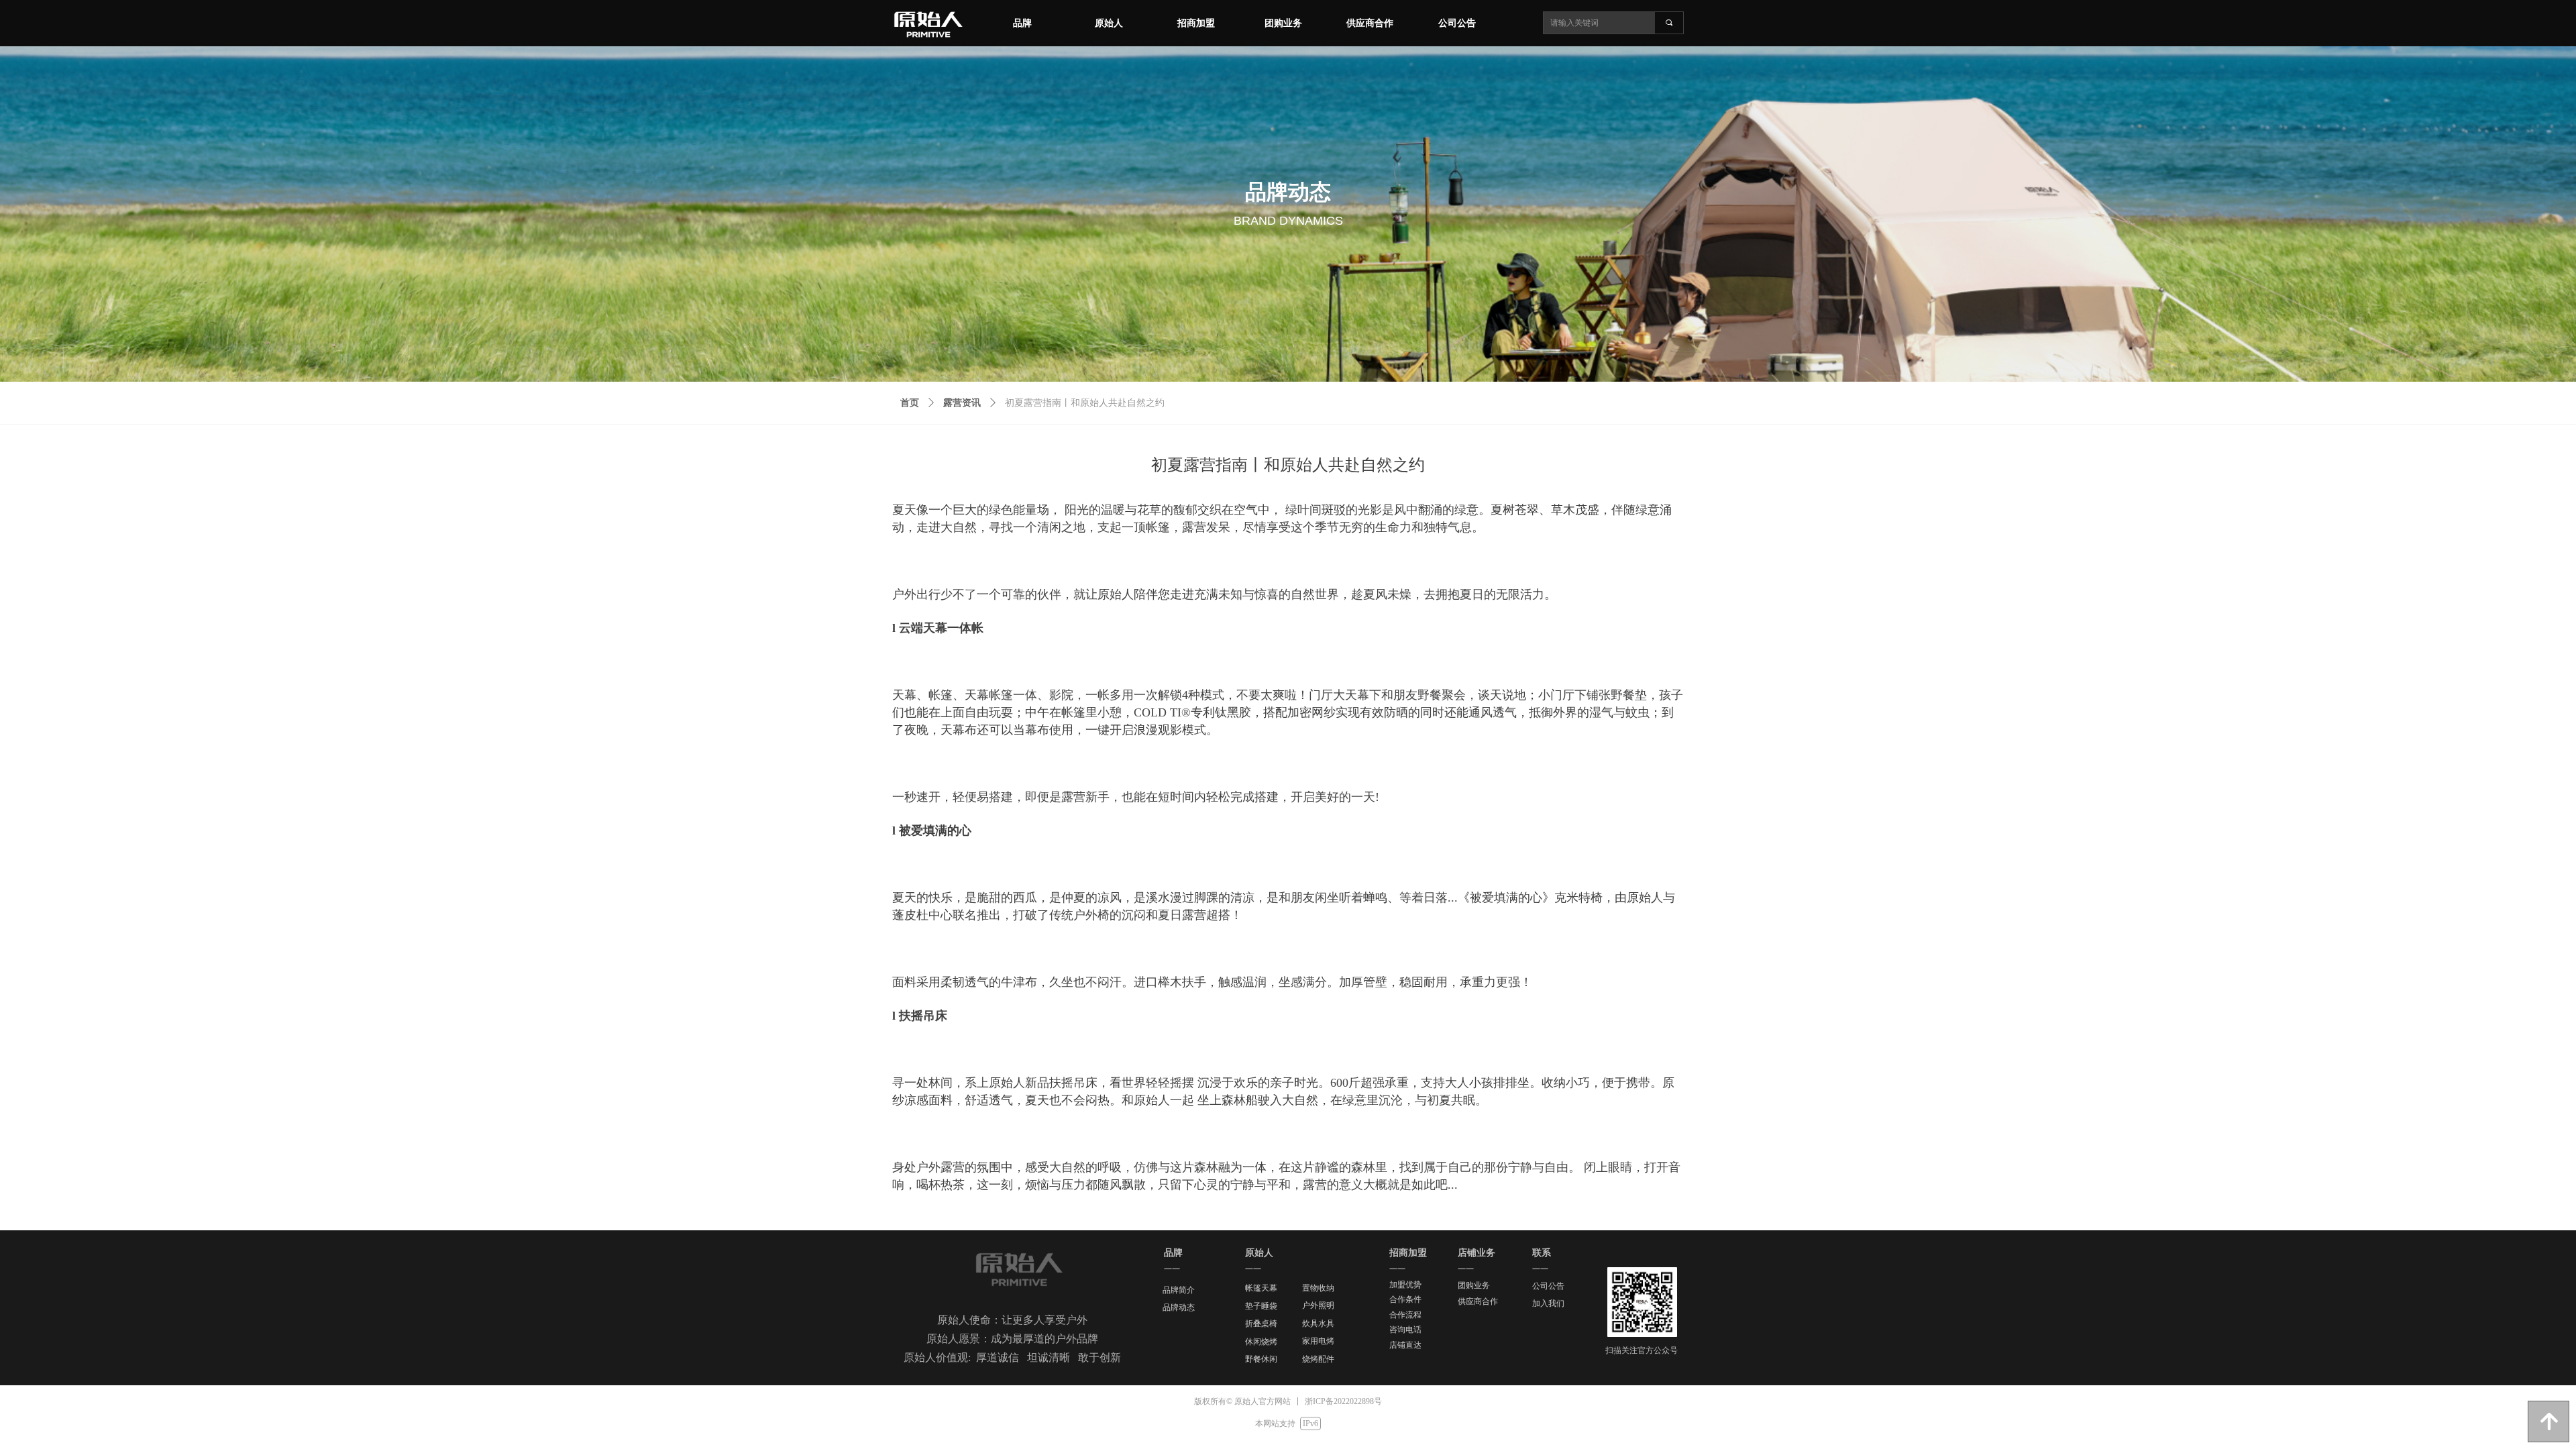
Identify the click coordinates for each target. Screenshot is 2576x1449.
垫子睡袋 (1261, 1306)
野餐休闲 (1261, 1359)
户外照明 (1318, 1305)
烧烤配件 (1318, 1359)
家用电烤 (1318, 1341)
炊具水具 (1318, 1324)
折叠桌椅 (1261, 1324)
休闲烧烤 (1261, 1342)
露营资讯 (962, 403)
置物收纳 (1318, 1288)
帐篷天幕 (1261, 1288)
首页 (910, 403)
